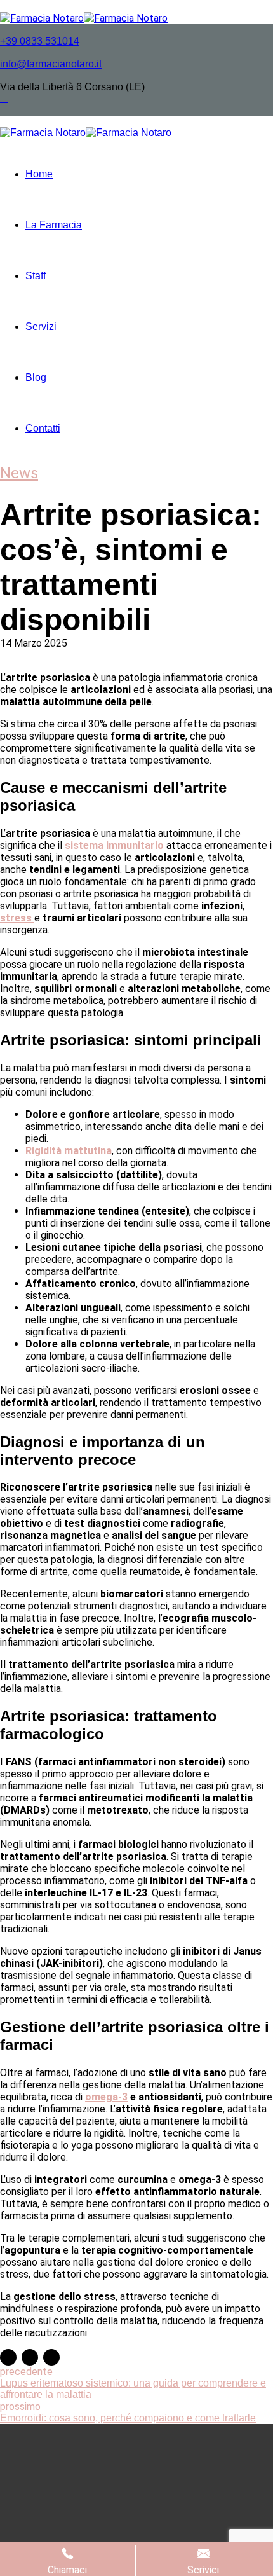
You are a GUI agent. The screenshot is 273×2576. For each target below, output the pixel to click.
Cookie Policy (169, 2527)
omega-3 (106, 2097)
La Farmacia (54, 225)
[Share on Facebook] (8, 2357)
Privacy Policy (95, 2527)
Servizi (41, 327)
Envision (174, 2485)
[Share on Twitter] (30, 2357)
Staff (36, 276)
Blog (36, 377)
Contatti (43, 428)
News (19, 473)
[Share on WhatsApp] (51, 2357)
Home (39, 174)
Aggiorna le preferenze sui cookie (212, 2533)
